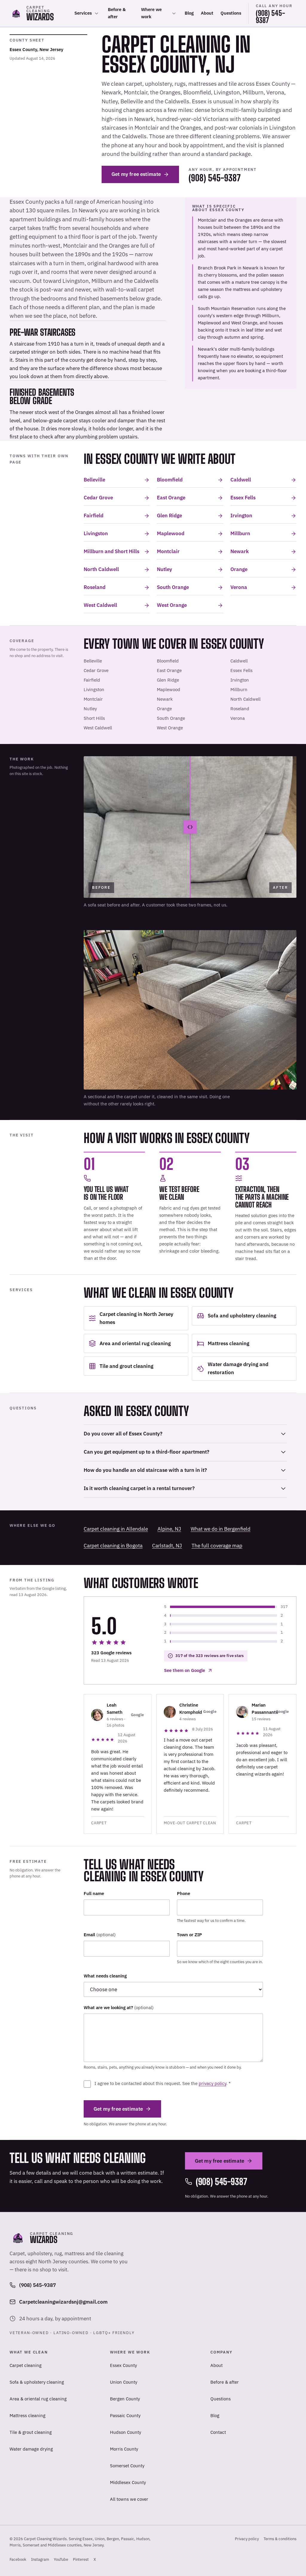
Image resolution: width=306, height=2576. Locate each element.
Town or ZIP (189, 1935)
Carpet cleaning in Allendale (116, 1529)
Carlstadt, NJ (167, 1546)
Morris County (124, 2449)
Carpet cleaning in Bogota (113, 1546)
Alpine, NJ (169, 1529)
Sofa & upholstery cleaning (37, 2382)
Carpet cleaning (26, 2365)
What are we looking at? (119, 2007)
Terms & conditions (280, 2539)
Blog (189, 13)
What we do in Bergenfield (221, 1529)
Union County (124, 2382)
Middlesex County (128, 2482)
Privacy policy (247, 2539)
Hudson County (126, 2432)
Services (83, 13)
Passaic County (125, 2415)
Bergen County (125, 2399)
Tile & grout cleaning (31, 2432)
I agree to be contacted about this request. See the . (163, 2083)
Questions (231, 13)
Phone (183, 1893)
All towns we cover (129, 2499)
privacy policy (212, 2083)
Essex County (123, 2365)
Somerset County (127, 2466)
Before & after (117, 13)
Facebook (18, 2561)
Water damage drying (31, 2449)
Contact (218, 2432)
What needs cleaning (105, 1976)
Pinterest (81, 2561)
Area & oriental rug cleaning (38, 2399)
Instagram (40, 2561)
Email (100, 1935)
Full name (94, 1893)
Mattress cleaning (27, 2415)
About (207, 13)
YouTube (61, 2561)
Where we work (151, 13)
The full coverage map (217, 1546)
